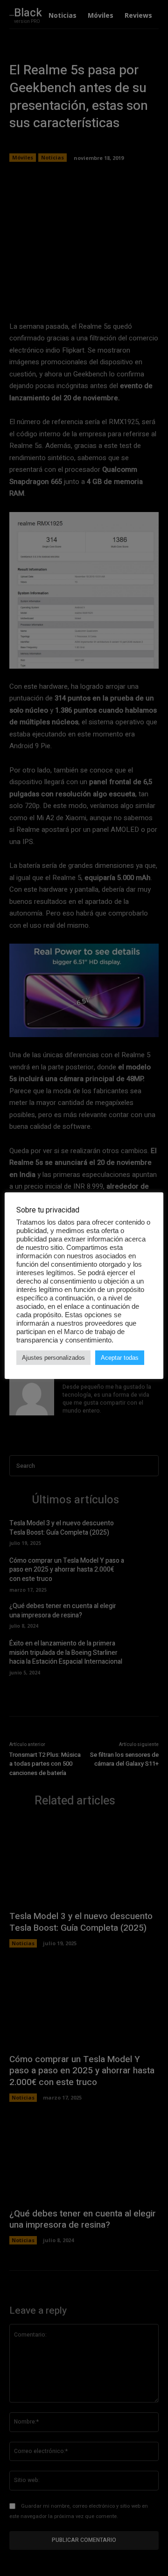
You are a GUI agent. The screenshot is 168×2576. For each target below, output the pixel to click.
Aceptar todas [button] (120, 1358)
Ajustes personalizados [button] (53, 1358)
